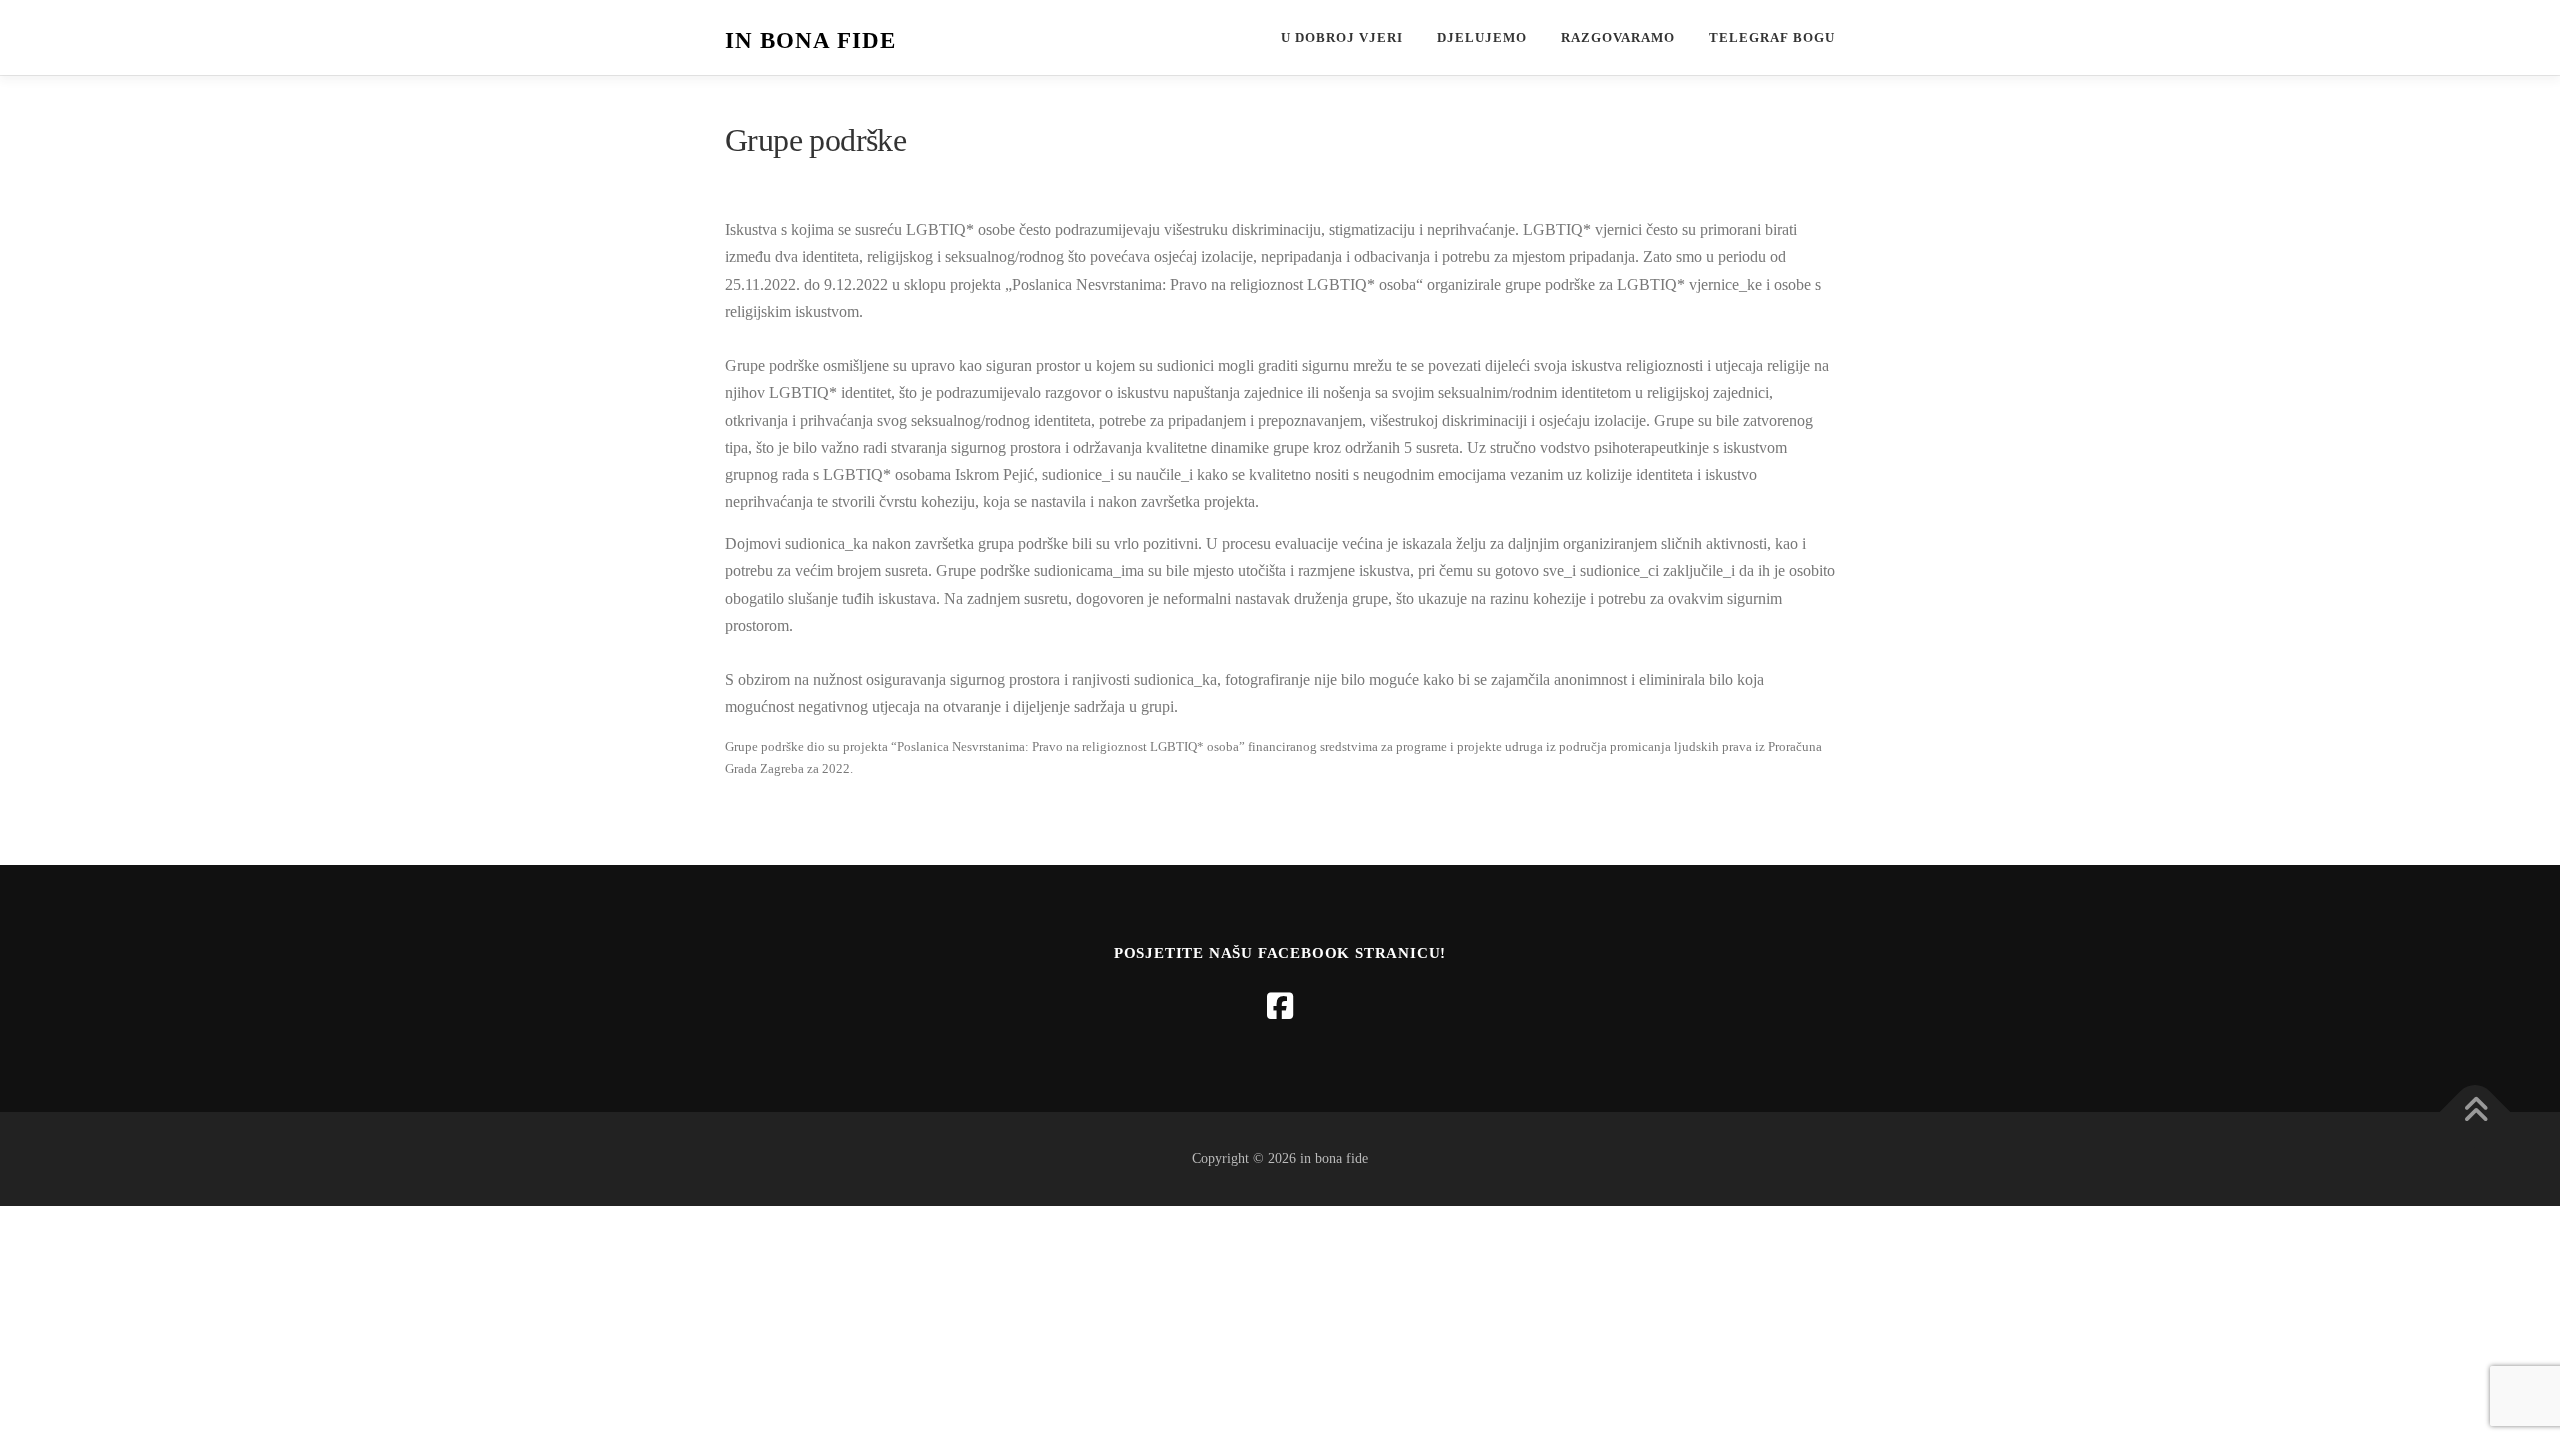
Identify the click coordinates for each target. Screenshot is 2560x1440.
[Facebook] (1280, 1006)
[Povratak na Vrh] (2475, 1112)
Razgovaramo (1618, 37)
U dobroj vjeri (1342, 37)
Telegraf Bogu (1772, 37)
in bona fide (810, 40)
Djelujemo (1482, 37)
